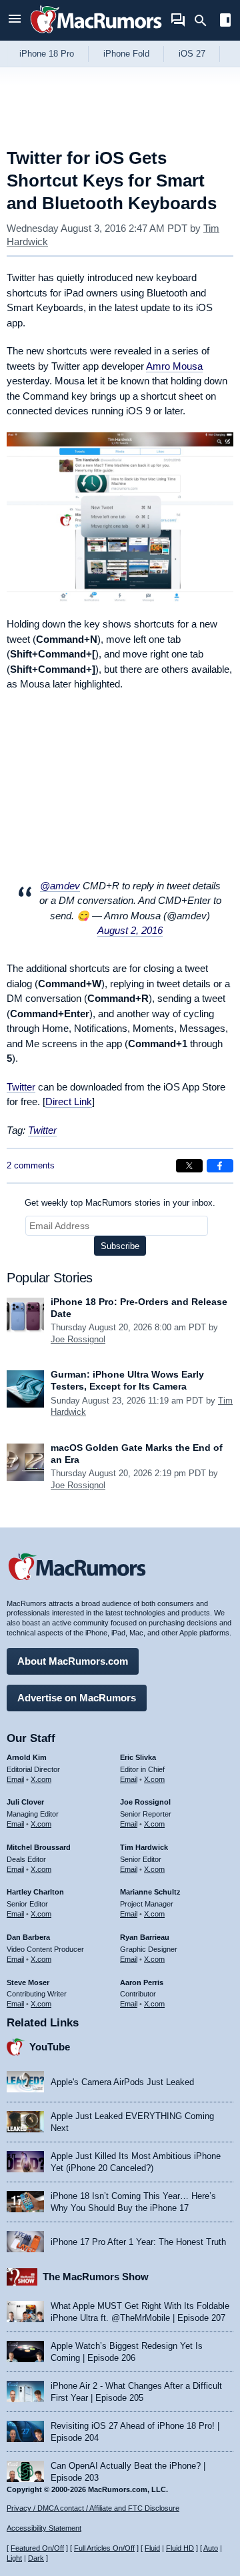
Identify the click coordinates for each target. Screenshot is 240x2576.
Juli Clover (25, 1802)
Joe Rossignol (78, 1339)
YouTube (50, 2047)
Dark (36, 2558)
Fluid (152, 2548)
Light (14, 2558)
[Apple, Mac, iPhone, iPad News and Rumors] (96, 35)
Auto (211, 2548)
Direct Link (69, 1101)
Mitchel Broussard (39, 1847)
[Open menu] (15, 20)
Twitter (21, 1087)
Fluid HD (180, 2548)
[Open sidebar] (225, 22)
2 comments (31, 1165)
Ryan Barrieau (145, 1937)
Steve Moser (28, 1982)
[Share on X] (189, 1166)
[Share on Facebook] (220, 1166)
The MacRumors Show (96, 2277)
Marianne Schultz (150, 1892)
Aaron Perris (142, 1982)
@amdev (60, 886)
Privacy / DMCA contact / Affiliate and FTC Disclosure (93, 2508)
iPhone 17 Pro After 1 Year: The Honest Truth (138, 2242)
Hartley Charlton (35, 1892)
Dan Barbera (28, 1937)
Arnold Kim (27, 1757)
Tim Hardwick (144, 1847)
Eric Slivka (138, 1757)
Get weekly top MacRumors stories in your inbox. (120, 1203)
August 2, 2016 (130, 930)
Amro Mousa (174, 366)
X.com (41, 1779)
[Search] (205, 21)
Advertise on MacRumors (77, 1698)
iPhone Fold (126, 54)
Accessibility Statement (44, 2528)
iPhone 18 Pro (47, 54)
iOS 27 (192, 54)
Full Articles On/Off (104, 2548)
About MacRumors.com (73, 1661)
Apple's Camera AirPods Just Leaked (122, 2082)
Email (15, 1779)
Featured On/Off (37, 2548)
